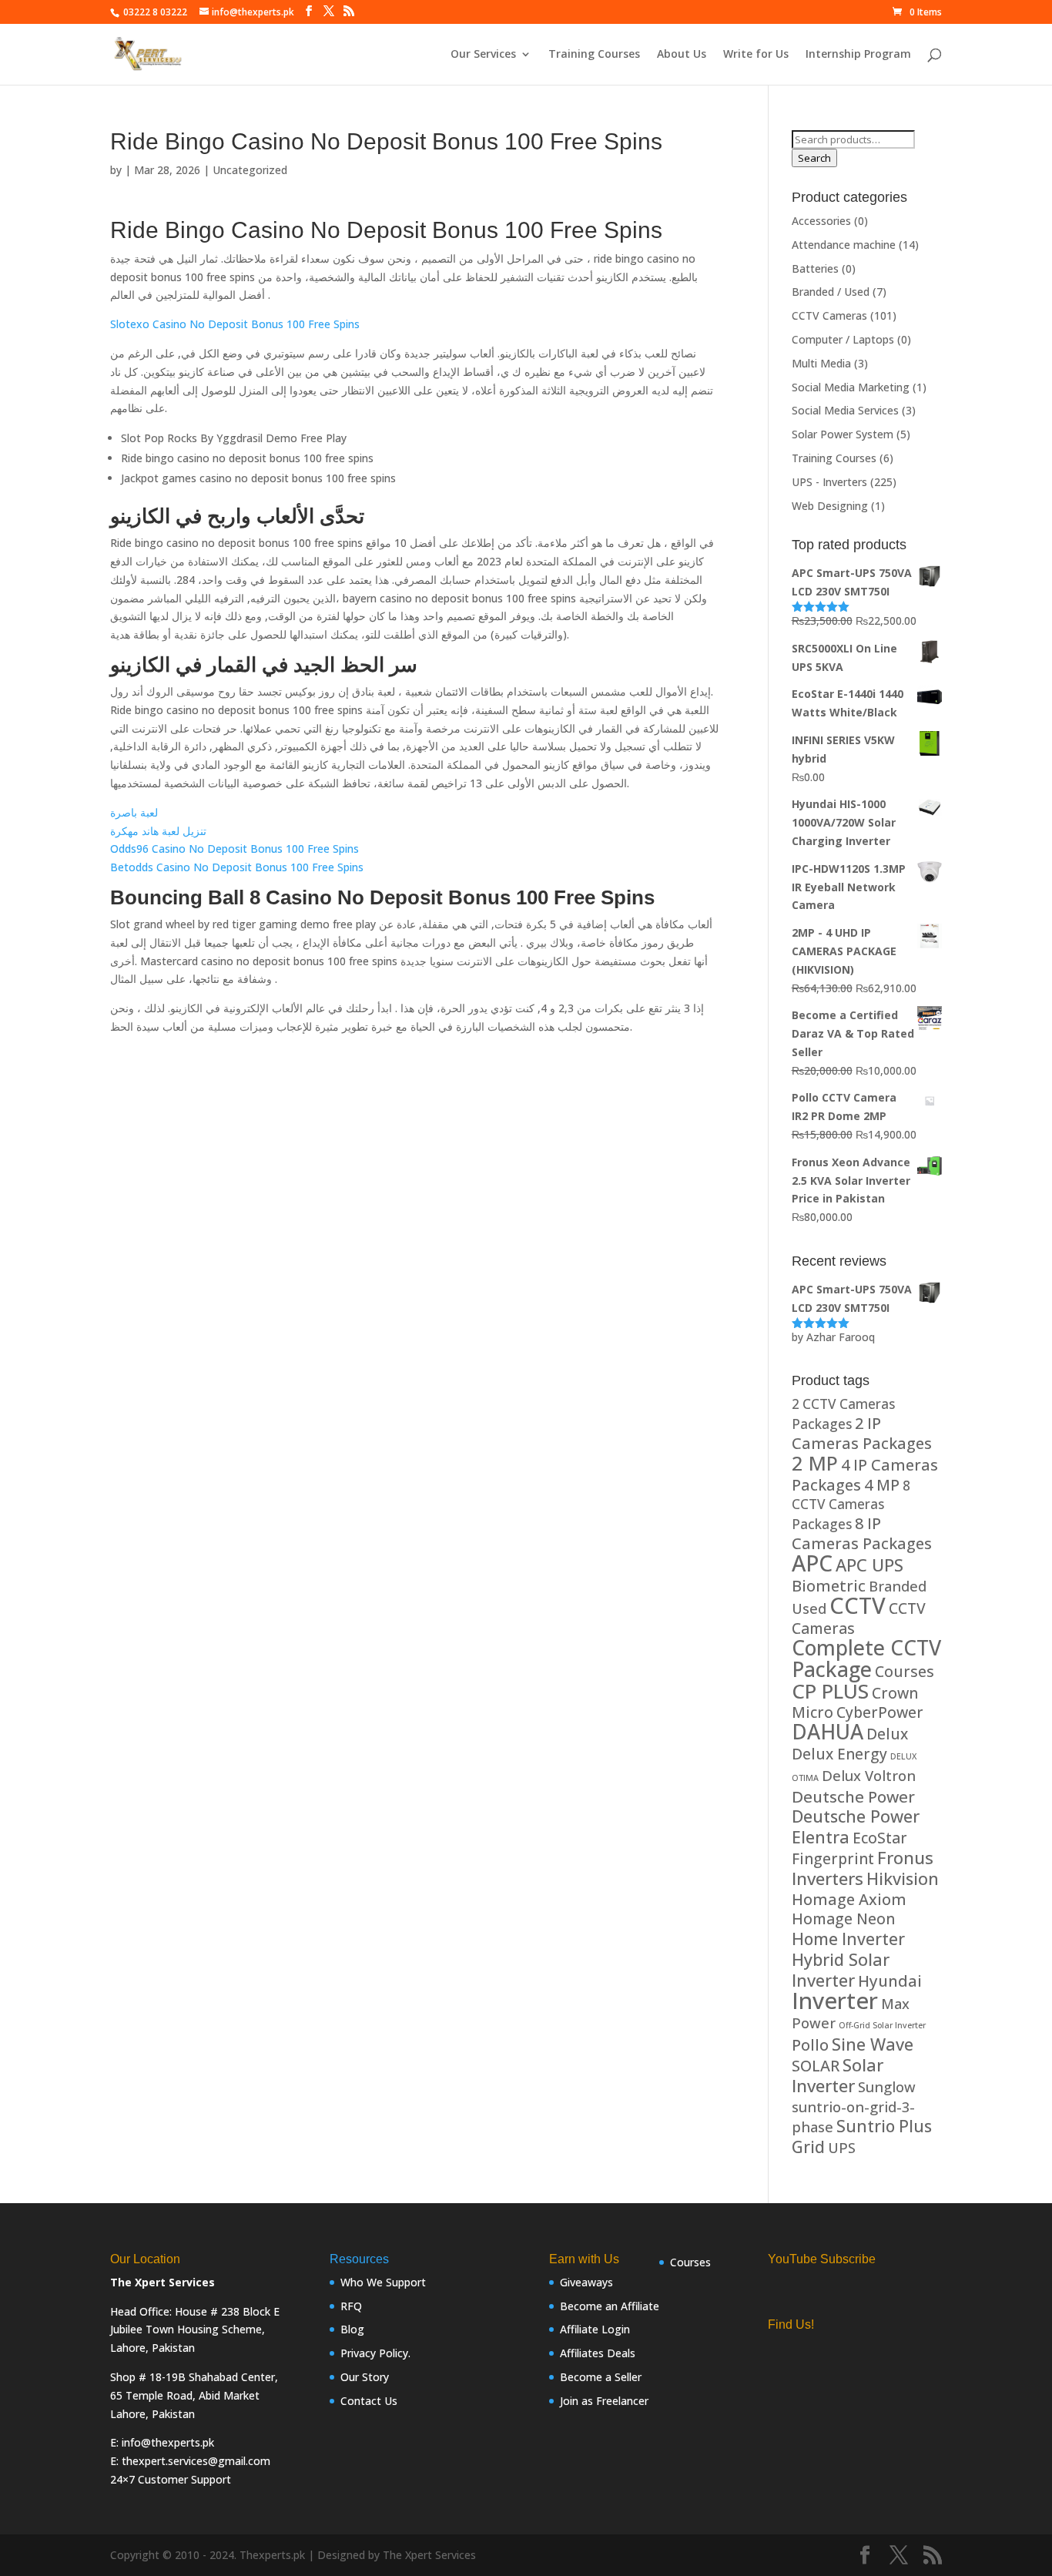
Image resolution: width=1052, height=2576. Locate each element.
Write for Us (756, 55)
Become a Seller (601, 2377)
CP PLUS (830, 1691)
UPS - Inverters (829, 482)
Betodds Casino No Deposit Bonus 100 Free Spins (237, 867)
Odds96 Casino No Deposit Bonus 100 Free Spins (235, 849)
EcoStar (880, 1838)
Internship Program (858, 55)
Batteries (815, 268)
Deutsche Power (853, 1796)
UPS (842, 2147)
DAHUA (828, 1732)
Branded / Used (831, 292)
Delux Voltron (869, 1775)
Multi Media (821, 363)
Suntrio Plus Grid (862, 2136)
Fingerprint (833, 1858)
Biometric (829, 1586)
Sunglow (887, 2086)
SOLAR (816, 2066)
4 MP (882, 1485)
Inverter (835, 2001)
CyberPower (880, 1712)
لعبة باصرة (134, 812)
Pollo (810, 2045)
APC (812, 1563)
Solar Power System (843, 434)
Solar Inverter (838, 2075)
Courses (905, 1671)
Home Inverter (848, 1939)
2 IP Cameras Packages (862, 1433)
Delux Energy (839, 1754)
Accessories (821, 221)
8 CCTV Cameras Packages (851, 1505)
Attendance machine (844, 245)
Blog (352, 2329)
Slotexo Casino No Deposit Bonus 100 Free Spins (235, 324)
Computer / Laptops (843, 339)
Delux (887, 1734)
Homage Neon (843, 1919)
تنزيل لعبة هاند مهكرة (158, 831)
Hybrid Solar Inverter (841, 1970)
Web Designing (830, 506)
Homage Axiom (849, 1899)
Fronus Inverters (863, 1868)
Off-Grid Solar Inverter (882, 2025)
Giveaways (586, 2282)
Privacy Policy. (375, 2353)
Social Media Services (845, 410)
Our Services (483, 55)
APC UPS (869, 1565)
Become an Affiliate (610, 2306)
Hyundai (890, 1981)
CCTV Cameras (829, 315)
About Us (682, 55)
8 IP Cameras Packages (862, 1533)
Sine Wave (873, 2044)
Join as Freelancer (604, 2401)
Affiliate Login (595, 2329)
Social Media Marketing (851, 387)
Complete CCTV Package (866, 1659)
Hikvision (903, 1878)
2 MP (815, 1463)
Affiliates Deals (598, 2353)
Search (814, 158)
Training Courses (594, 55)
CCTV (858, 1605)
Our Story (365, 2377)
